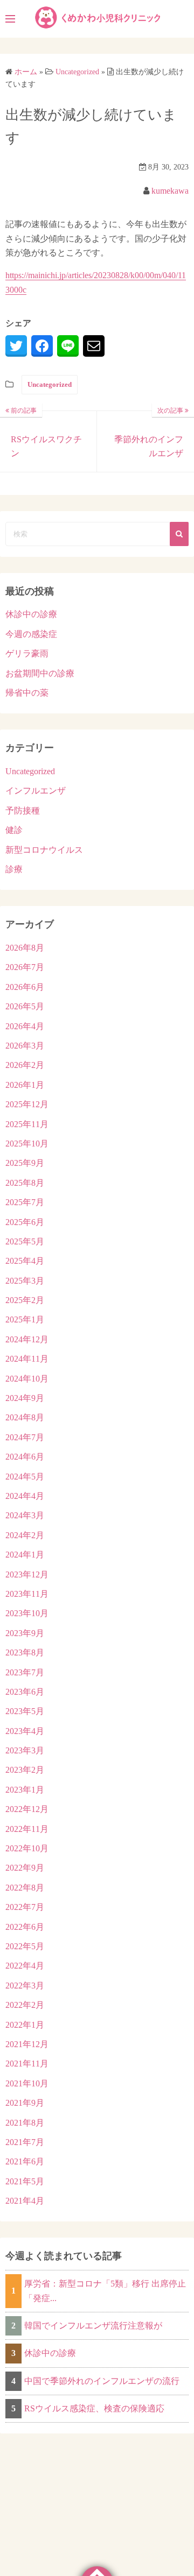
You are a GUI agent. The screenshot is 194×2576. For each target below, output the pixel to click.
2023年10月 (27, 1613)
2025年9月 (25, 1163)
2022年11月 (27, 1829)
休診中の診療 (31, 614)
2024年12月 (27, 1339)
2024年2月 (25, 1535)
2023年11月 (27, 1594)
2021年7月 (25, 2142)
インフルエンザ (36, 791)
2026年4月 (25, 1026)
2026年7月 (25, 967)
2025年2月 (25, 1300)
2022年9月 (25, 1868)
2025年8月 (25, 1183)
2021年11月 (27, 2064)
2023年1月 (25, 1790)
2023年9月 (25, 1633)
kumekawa (170, 191)
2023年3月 (25, 1750)
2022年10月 (27, 1848)
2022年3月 (25, 1986)
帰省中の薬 (27, 693)
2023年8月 (25, 1653)
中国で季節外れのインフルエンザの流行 (102, 2381)
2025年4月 (25, 1261)
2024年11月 (27, 1359)
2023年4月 (25, 1731)
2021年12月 (27, 2044)
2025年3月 (25, 1281)
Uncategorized (50, 384)
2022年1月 (25, 2025)
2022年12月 (27, 1809)
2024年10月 (27, 1379)
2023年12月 (27, 1574)
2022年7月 (25, 1907)
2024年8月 (25, 1417)
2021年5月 (25, 2181)
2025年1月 (25, 1319)
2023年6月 (25, 1692)
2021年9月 (25, 2103)
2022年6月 (25, 1927)
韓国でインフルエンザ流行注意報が (93, 2326)
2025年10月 (27, 1144)
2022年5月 (25, 1946)
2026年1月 (25, 1085)
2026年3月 (25, 1046)
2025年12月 (27, 1104)
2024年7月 (25, 1437)
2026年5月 (25, 1006)
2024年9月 (25, 1398)
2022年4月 (25, 1966)
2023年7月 (25, 1672)
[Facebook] (42, 346)
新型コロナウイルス (44, 850)
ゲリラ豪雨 (27, 653)
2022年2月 (25, 2005)
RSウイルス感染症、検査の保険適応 (94, 2408)
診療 (14, 869)
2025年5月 (25, 1241)
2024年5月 (25, 1477)
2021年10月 (27, 2083)
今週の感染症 (31, 634)
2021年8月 (25, 2123)
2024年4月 (25, 1496)
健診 (14, 830)
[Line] (68, 346)
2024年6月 (25, 1457)
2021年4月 (25, 2201)
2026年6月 (25, 987)
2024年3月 (25, 1515)
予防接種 (23, 811)
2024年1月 (25, 1555)
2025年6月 (25, 1222)
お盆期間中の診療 (40, 673)
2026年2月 (25, 1065)
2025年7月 (25, 1202)
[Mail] (94, 346)
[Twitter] (16, 346)
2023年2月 (25, 1770)
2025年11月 (27, 1124)
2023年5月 (25, 1711)
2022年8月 (25, 1888)
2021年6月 (25, 2161)
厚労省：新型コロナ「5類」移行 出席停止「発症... (105, 2291)
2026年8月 (25, 948)
